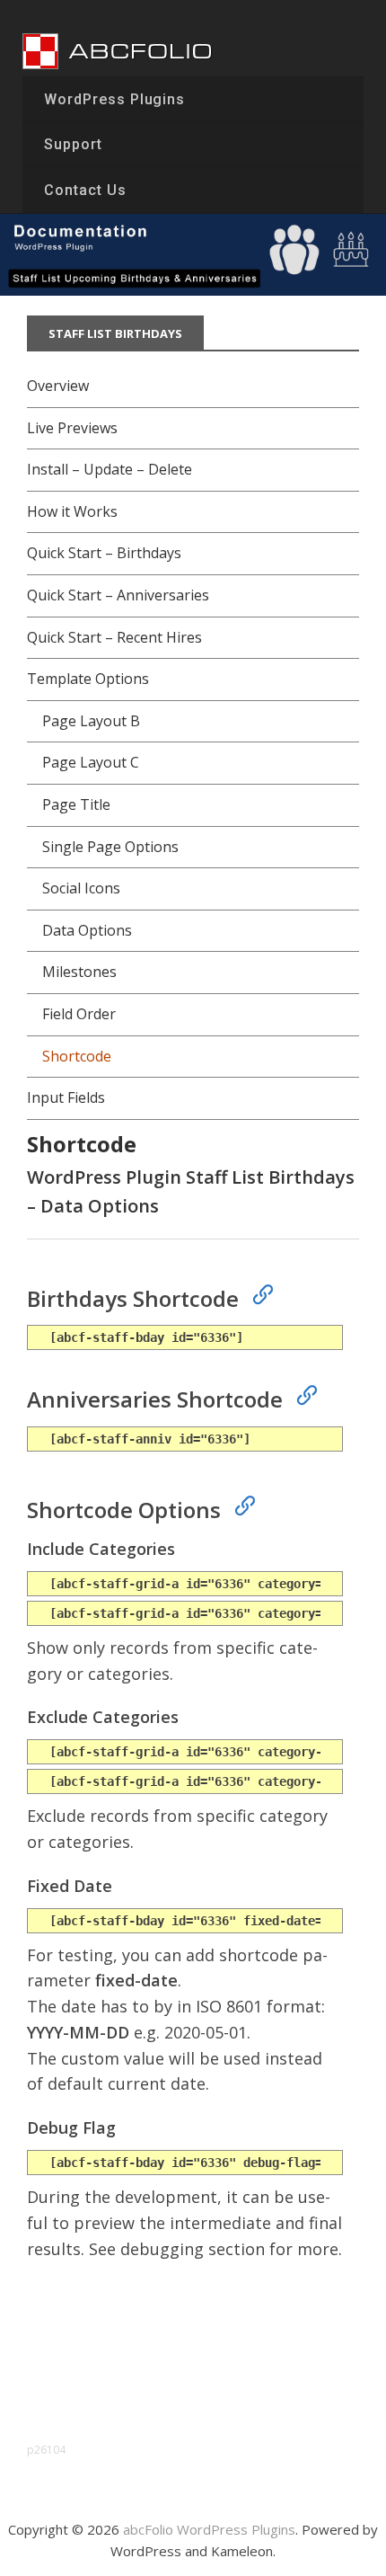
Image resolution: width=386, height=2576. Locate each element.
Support (73, 144)
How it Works (72, 511)
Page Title (76, 804)
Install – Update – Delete (110, 469)
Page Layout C (91, 762)
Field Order (79, 1014)
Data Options (87, 930)
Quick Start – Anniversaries (118, 595)
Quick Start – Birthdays (104, 553)
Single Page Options (110, 847)
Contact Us (85, 190)
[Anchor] (255, 1292)
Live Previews (72, 428)
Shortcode (77, 1056)
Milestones (79, 972)
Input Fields (66, 1097)
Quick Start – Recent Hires (114, 637)
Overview (58, 386)
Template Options (88, 679)
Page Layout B (91, 721)
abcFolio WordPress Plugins (209, 2529)
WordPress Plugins (114, 99)
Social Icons (81, 888)
